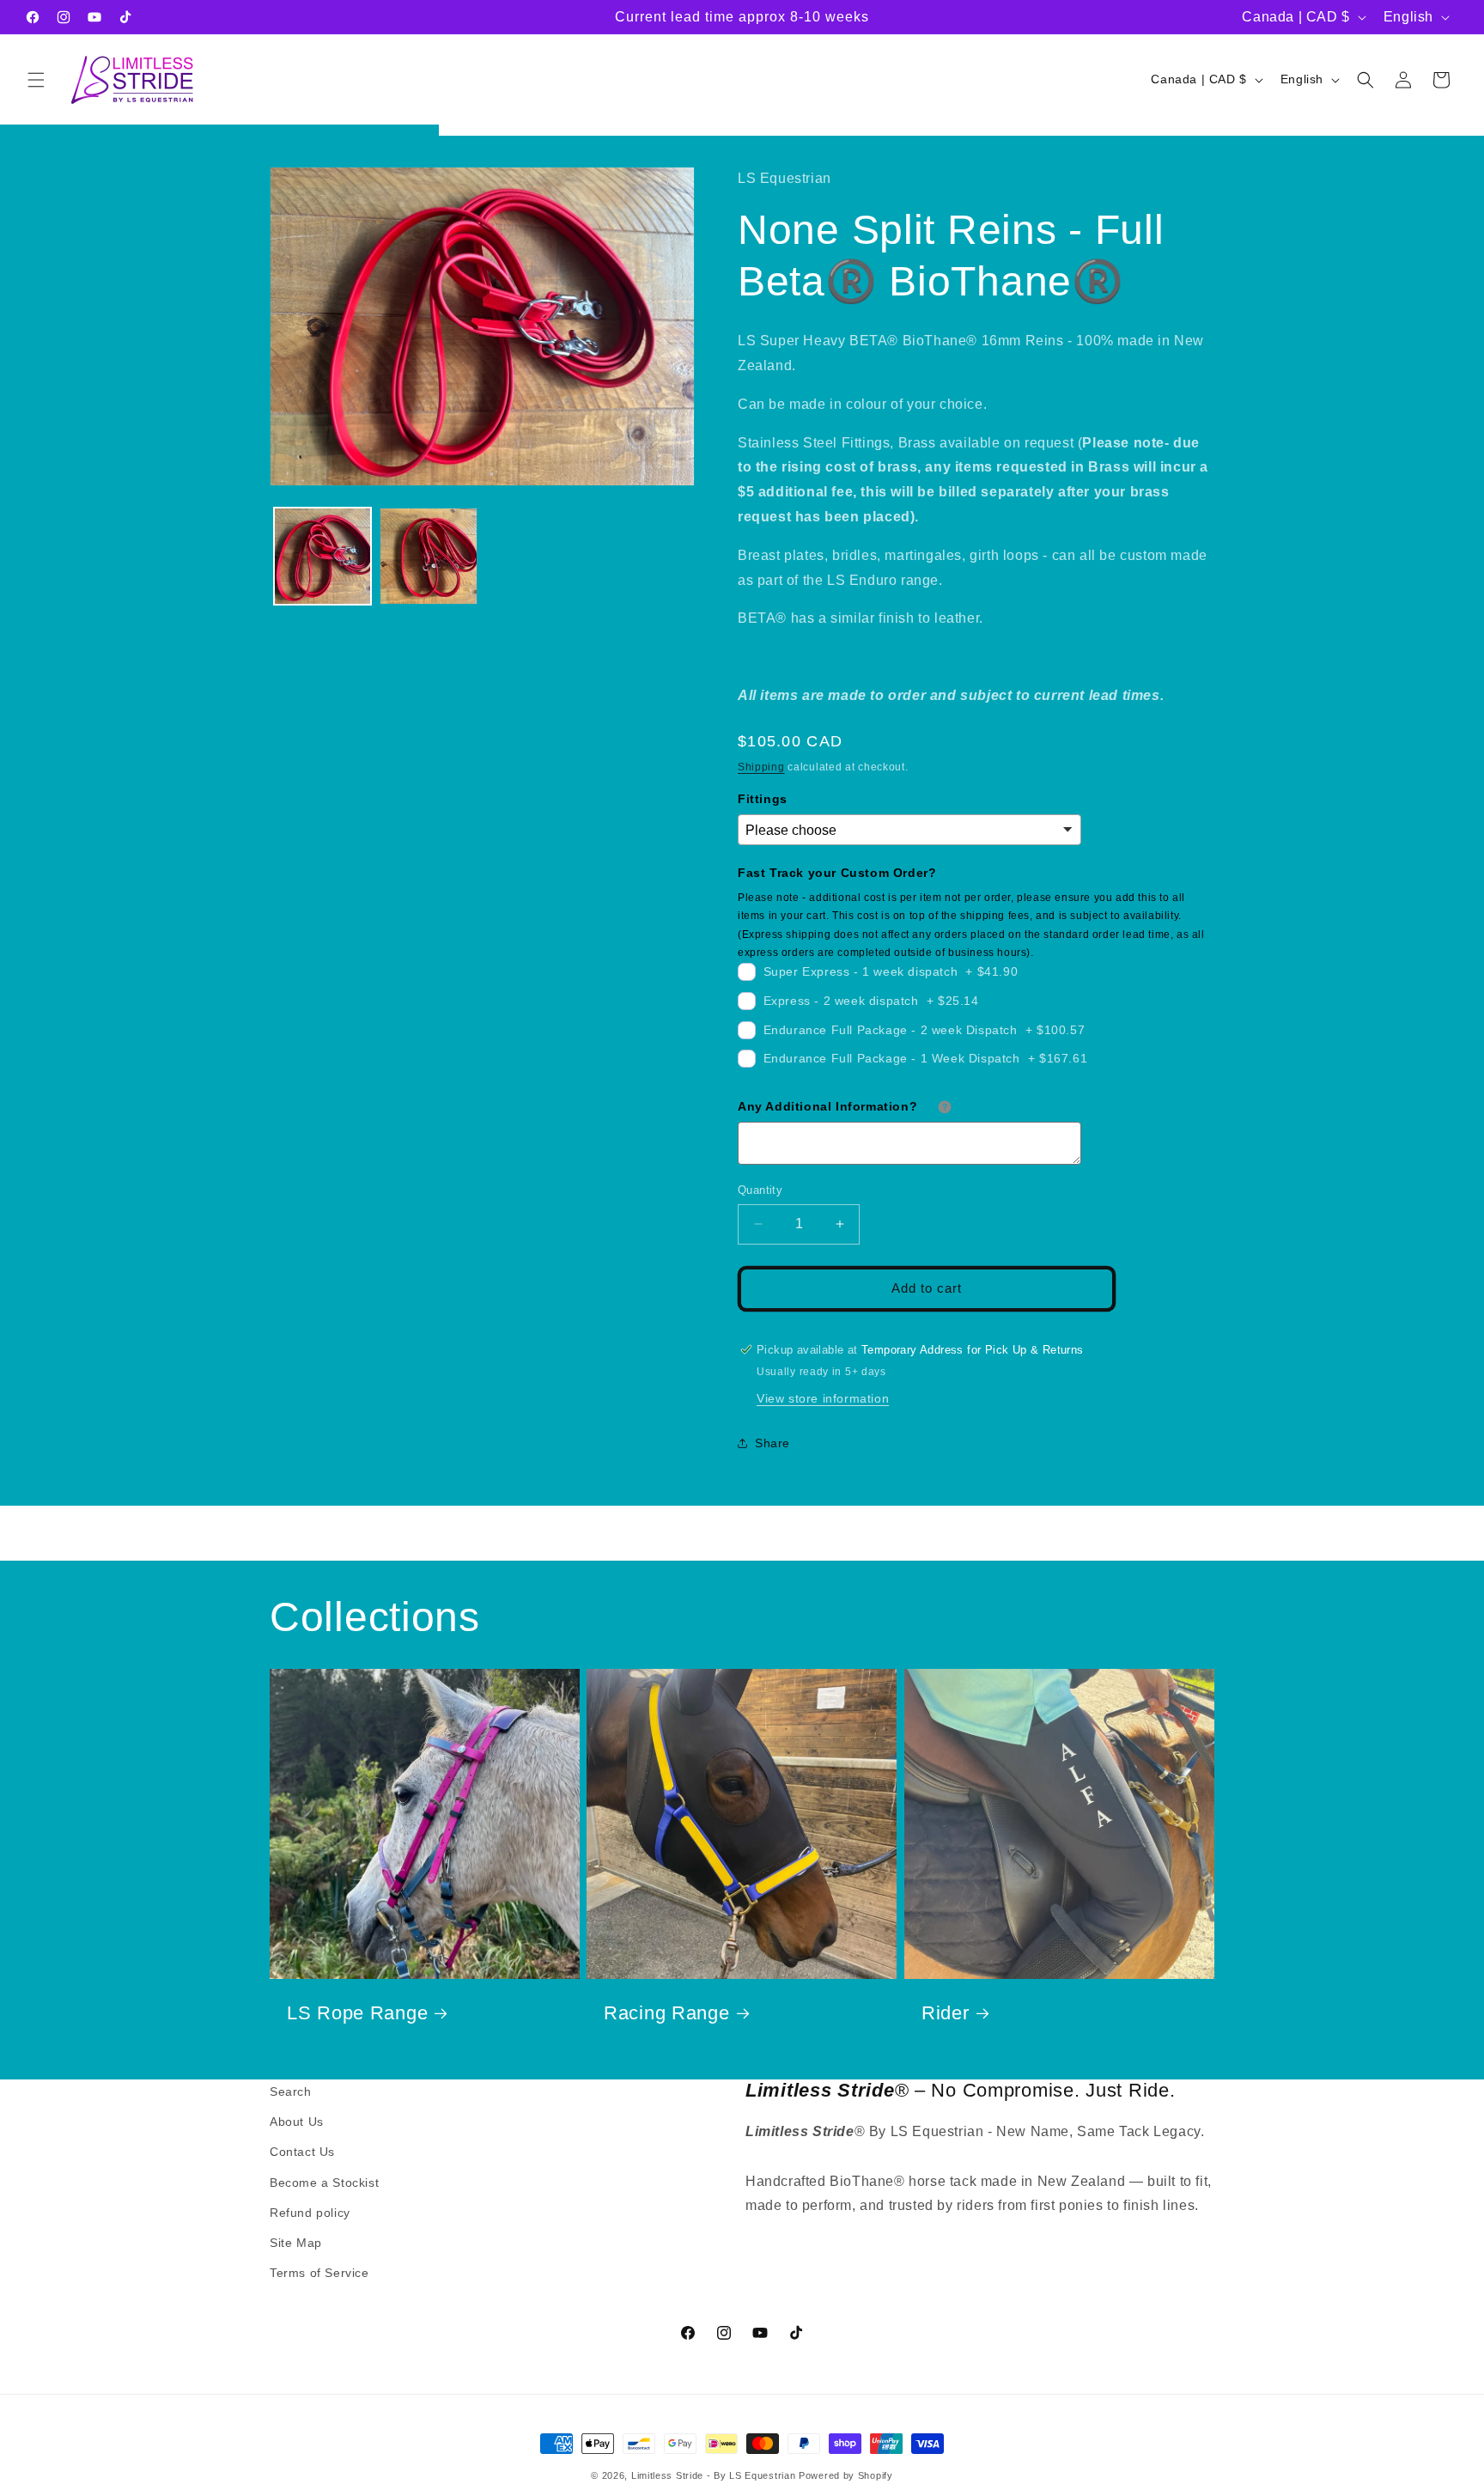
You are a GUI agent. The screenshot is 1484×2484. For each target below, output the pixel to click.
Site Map (296, 2243)
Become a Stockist (324, 2183)
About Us (297, 2122)
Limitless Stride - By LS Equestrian (714, 2475)
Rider (946, 2013)
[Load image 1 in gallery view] (322, 556)
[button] (36, 80)
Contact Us (302, 2152)
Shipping (761, 766)
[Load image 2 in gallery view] (428, 556)
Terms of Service (319, 2273)
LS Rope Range (357, 2013)
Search (291, 2091)
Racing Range (667, 2013)
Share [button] (772, 1442)
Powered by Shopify (846, 2475)
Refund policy (310, 2213)
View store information (823, 1397)
